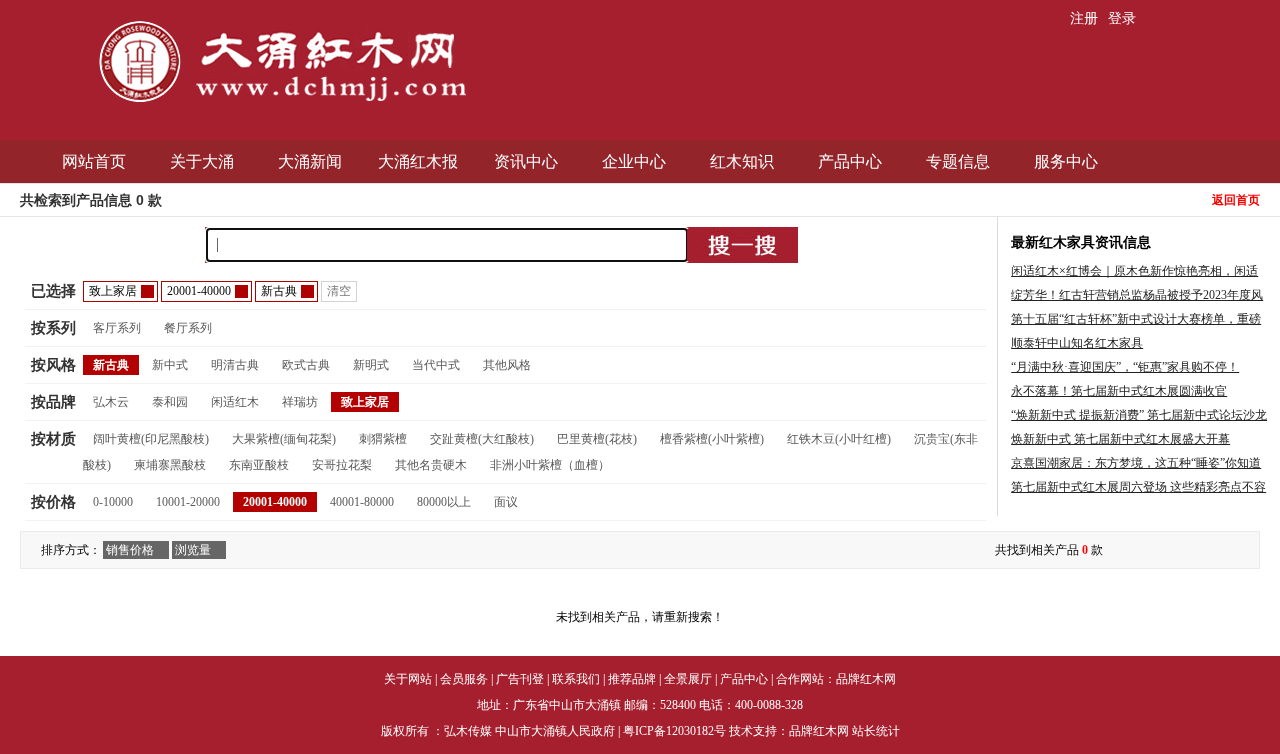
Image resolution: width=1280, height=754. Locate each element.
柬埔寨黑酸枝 (170, 465)
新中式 (170, 365)
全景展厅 (688, 679)
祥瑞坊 (300, 402)
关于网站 (408, 679)
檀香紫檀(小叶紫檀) (712, 439)
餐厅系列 (188, 328)
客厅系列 (117, 328)
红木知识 (742, 161)
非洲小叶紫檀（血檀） (550, 465)
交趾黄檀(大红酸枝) (482, 439)
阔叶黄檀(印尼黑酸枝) (151, 439)
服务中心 (1066, 161)
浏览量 (193, 550)
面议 (506, 502)
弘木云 (111, 402)
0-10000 (113, 502)
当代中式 (436, 365)
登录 (1122, 18)
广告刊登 (520, 679)
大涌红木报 (418, 161)
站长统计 (876, 731)
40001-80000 (362, 502)
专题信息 (958, 161)
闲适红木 (235, 402)
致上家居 (365, 402)
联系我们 (576, 679)
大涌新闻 (310, 161)
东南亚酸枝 (259, 465)
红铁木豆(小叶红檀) (839, 439)
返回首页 (1236, 200)
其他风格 (507, 365)
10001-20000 (188, 502)
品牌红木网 (866, 679)
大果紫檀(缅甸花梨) (284, 439)
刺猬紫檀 (383, 439)
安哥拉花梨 (342, 465)
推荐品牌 (632, 679)
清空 (339, 291)
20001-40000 (275, 502)
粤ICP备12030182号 (674, 731)
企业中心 (634, 161)
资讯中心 (526, 161)
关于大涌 (202, 161)
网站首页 (94, 161)
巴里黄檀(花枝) (597, 439)
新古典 (111, 365)
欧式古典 (306, 365)
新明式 (371, 365)
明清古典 (235, 365)
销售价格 (130, 550)
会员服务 (464, 679)
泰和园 (170, 402)
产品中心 (850, 161)
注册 (1084, 18)
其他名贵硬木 (431, 465)
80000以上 (444, 502)
